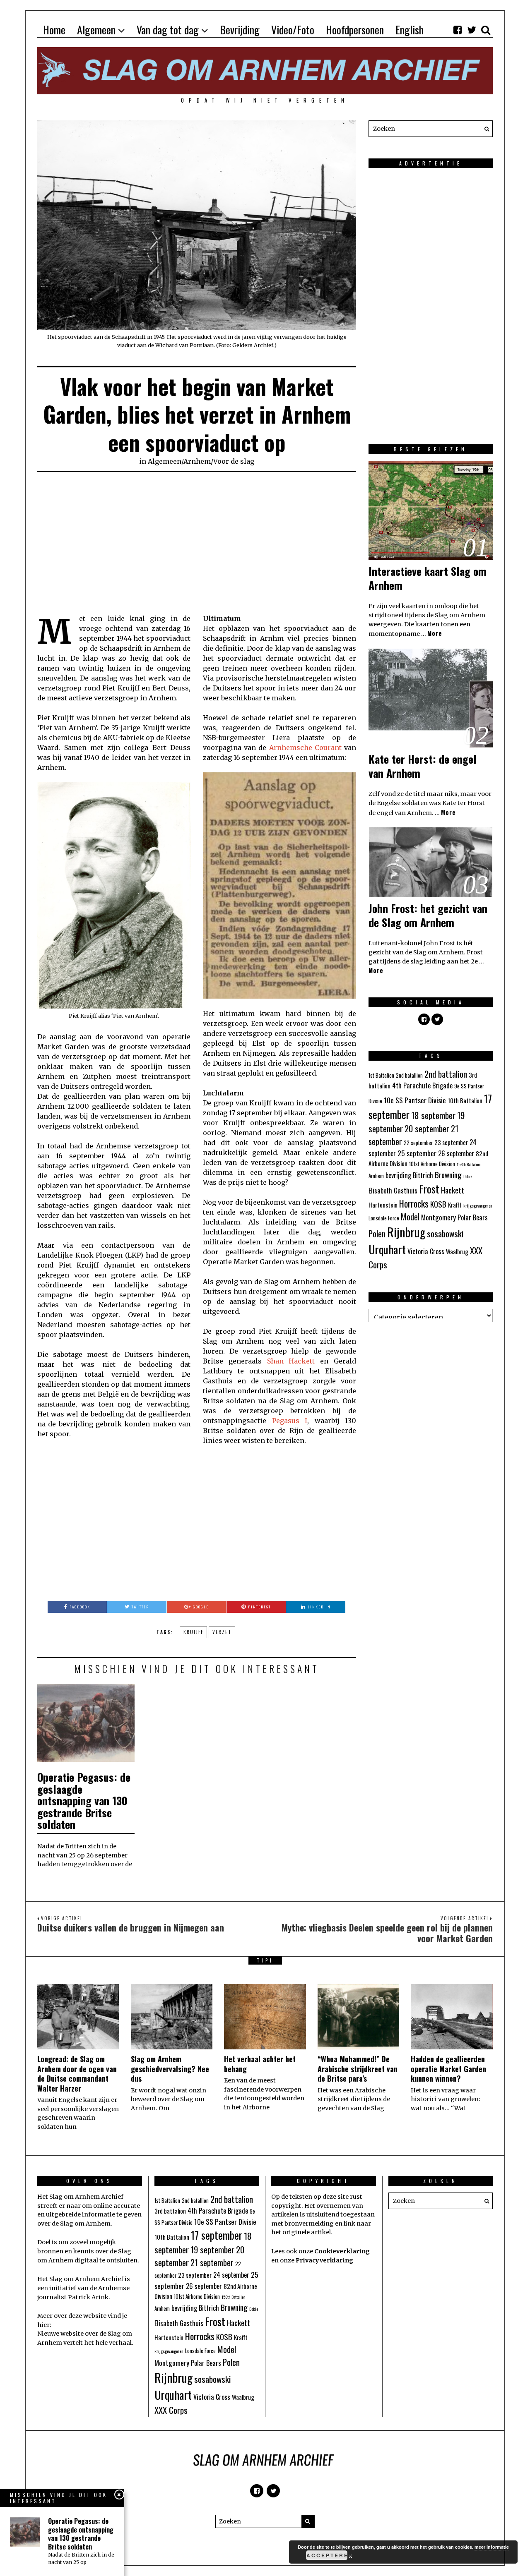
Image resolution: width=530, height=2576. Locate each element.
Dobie (468, 1176)
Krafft (455, 1205)
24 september (231, 2275)
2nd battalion (446, 1074)
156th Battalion (469, 1164)
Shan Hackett (291, 1361)
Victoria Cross (426, 1251)
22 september (418, 1143)
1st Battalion (381, 1075)
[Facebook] (458, 30)
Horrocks (414, 1203)
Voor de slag (234, 461)
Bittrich (423, 1175)
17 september (217, 2235)
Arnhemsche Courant (305, 748)
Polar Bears (473, 1217)
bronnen (50, 2251)
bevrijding (398, 1175)
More (435, 633)
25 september (417, 1153)
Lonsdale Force (384, 1218)
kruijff (193, 1632)
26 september (456, 1153)
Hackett (453, 1190)
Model (410, 1217)
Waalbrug (457, 1251)
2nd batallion (409, 1075)
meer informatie (492, 2547)
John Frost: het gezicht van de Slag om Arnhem (428, 915)
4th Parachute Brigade (422, 1086)
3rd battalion (170, 2211)
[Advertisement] (197, 543)
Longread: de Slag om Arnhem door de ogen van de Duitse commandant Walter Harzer (77, 2073)
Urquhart (387, 1249)
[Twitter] (472, 30)
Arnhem (197, 461)
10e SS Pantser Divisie (415, 1100)
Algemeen (96, 30)
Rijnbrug (406, 1232)
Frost (429, 1189)
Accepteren (327, 2555)
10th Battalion (465, 1100)
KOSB (438, 1204)
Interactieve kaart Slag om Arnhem (428, 578)
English (410, 30)
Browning (448, 1174)
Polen (377, 1233)
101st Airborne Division (432, 1164)
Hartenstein (383, 1205)
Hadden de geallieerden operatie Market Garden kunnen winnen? (448, 2069)
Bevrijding (240, 30)
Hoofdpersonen (355, 30)
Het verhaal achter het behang (260, 2064)
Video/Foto (293, 30)
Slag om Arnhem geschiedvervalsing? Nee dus (170, 2069)
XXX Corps (171, 2410)
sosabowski (445, 1233)
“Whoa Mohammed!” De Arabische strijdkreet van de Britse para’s (358, 2069)
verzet (222, 1632)
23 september (451, 1142)
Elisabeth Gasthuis (393, 1191)
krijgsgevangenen (478, 1205)
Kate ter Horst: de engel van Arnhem (423, 766)
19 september (212, 2249)
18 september (433, 1115)
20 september (427, 1128)
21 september (212, 2262)
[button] (484, 129)
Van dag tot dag (168, 30)
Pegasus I (290, 1421)
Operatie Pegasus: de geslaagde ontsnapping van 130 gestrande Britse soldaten (84, 1801)
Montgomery (438, 1217)
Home (54, 30)
